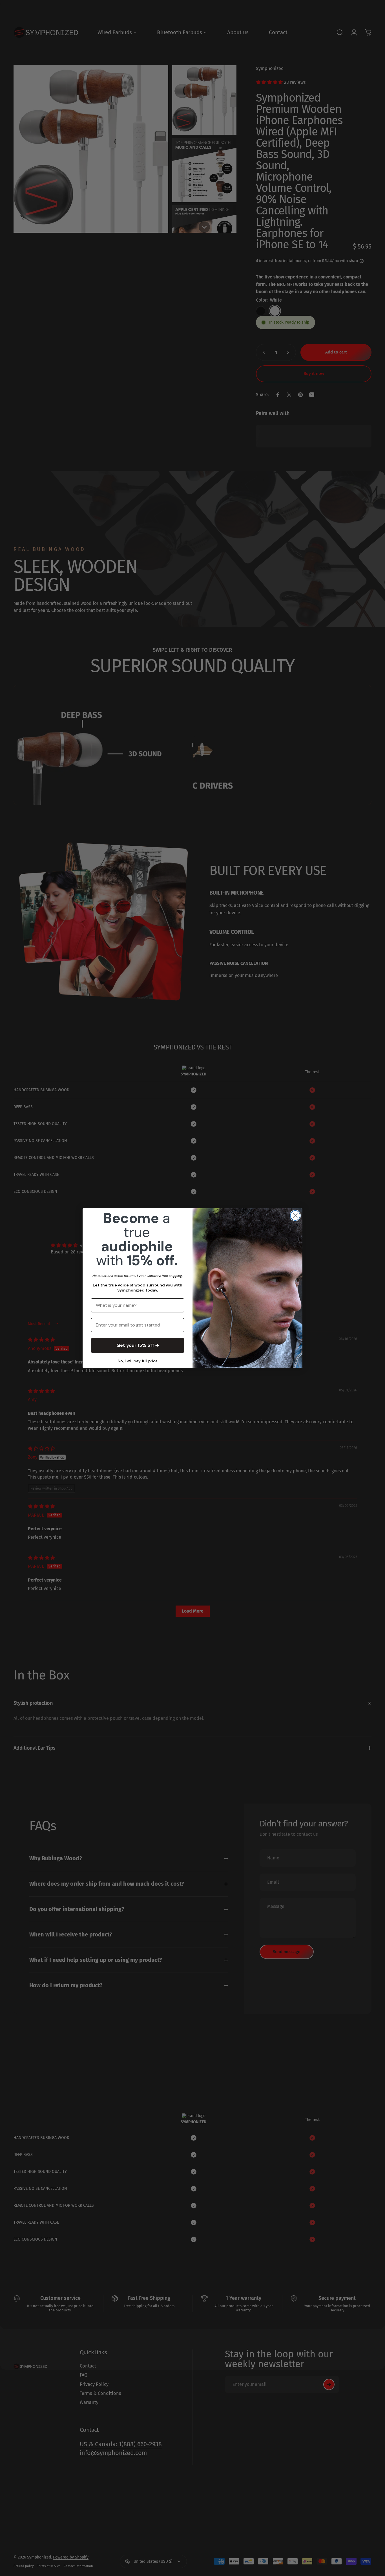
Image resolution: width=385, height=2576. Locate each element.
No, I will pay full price (138, 1361)
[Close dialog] (295, 1215)
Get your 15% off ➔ (138, 1345)
